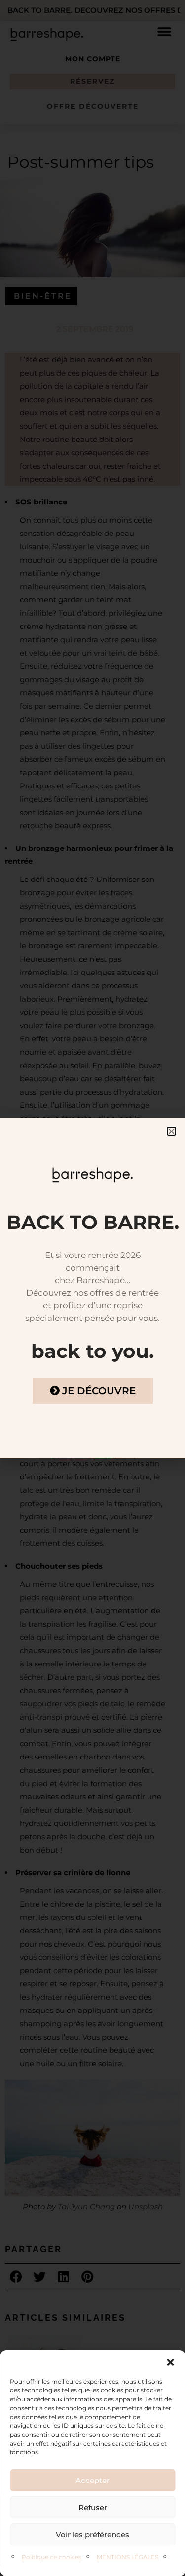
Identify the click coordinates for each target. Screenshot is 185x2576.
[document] (92, 1288)
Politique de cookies (52, 2557)
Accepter (92, 2480)
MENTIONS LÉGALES (128, 2557)
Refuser (93, 2507)
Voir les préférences (92, 2534)
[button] (170, 2362)
